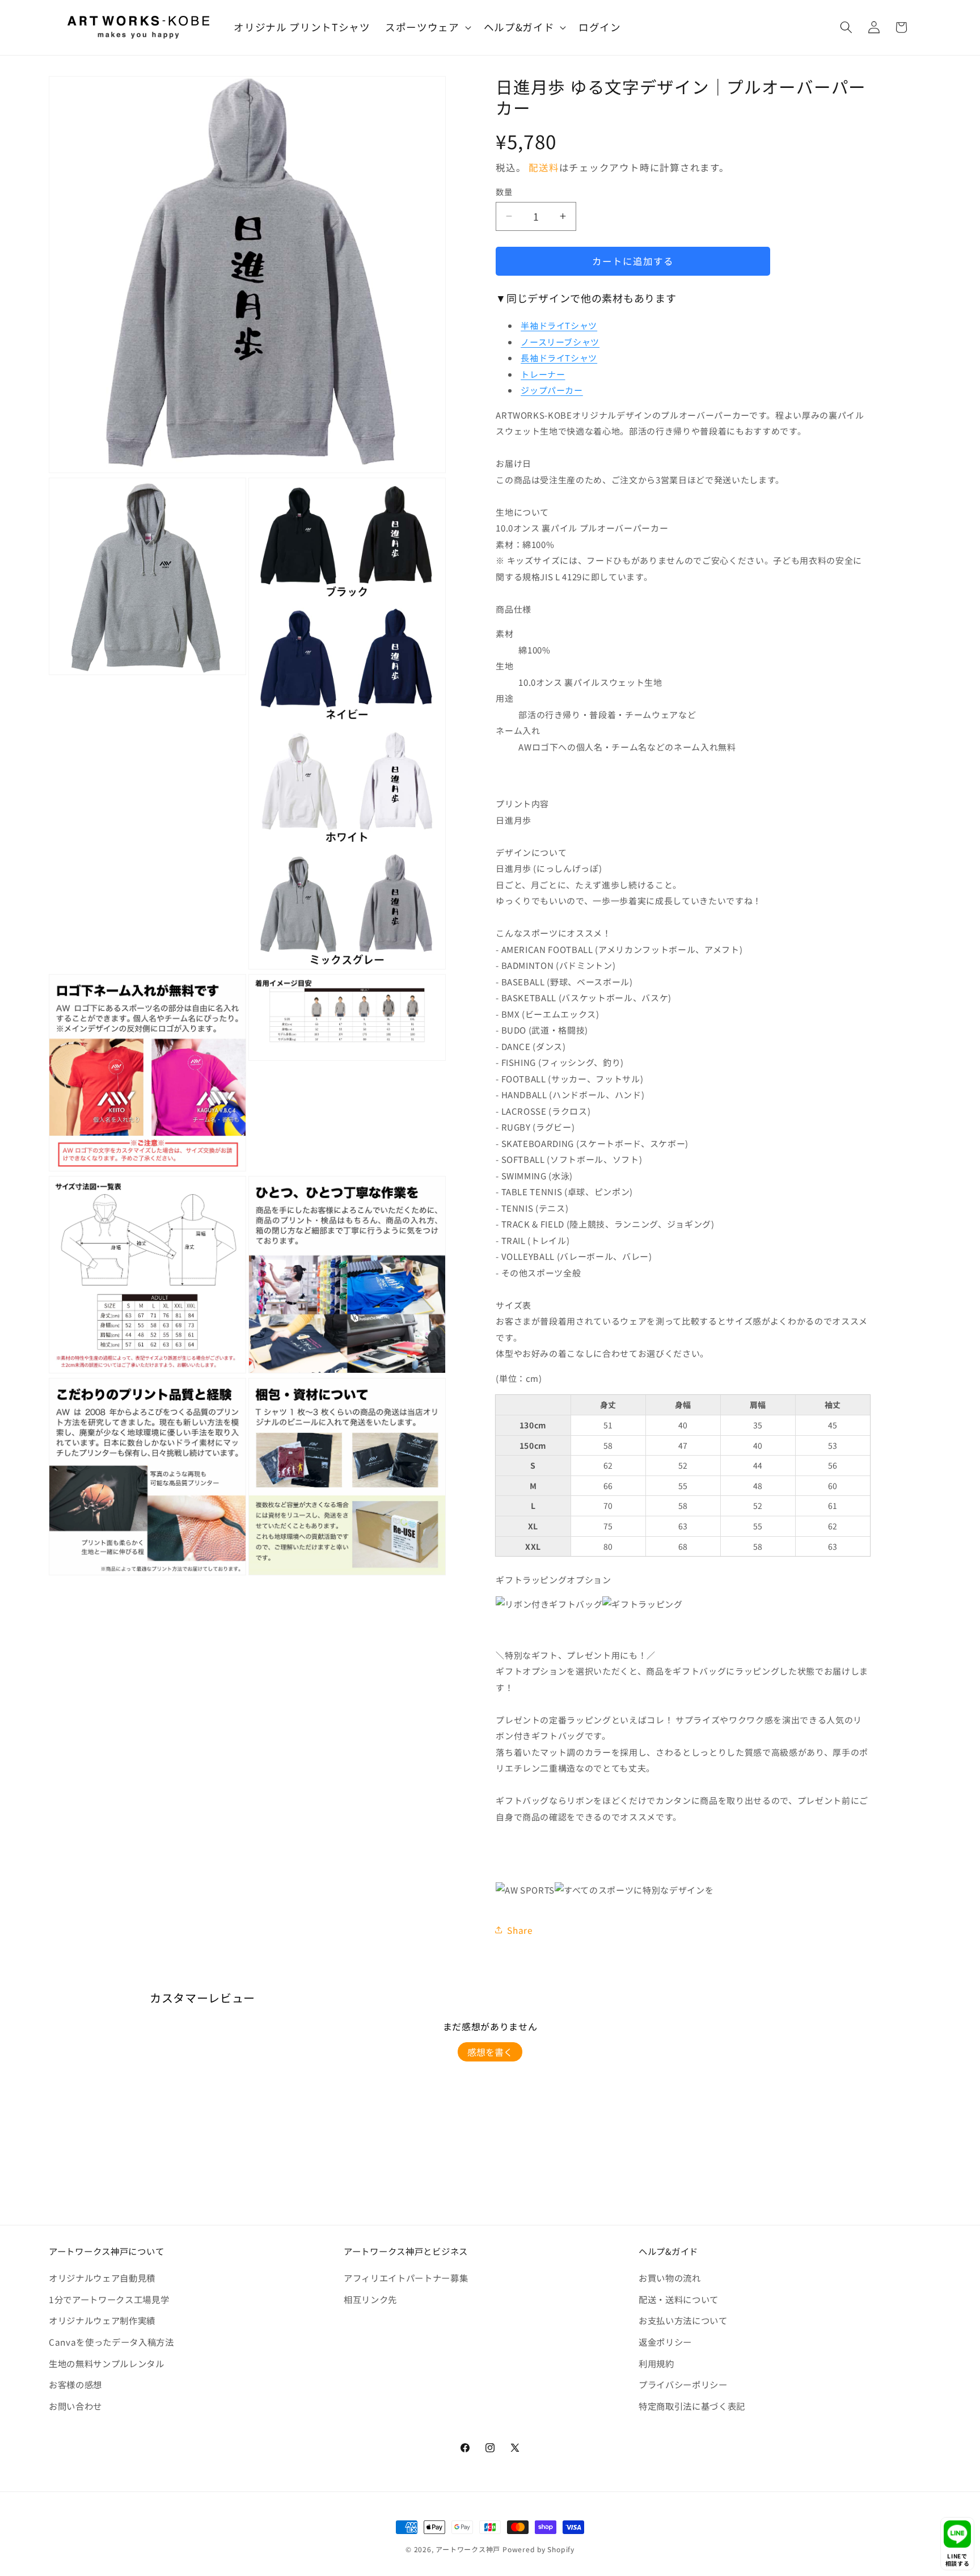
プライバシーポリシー (683, 2384)
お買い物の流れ (670, 2278)
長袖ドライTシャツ (559, 358)
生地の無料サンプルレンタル (107, 2363)
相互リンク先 (370, 2299)
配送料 (544, 167)
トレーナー (543, 374)
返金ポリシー (665, 2342)
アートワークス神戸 (468, 2549)
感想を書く (490, 2052)
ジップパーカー (552, 390)
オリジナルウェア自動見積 (102, 2278)
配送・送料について (679, 2299)
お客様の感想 (75, 2384)
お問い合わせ (75, 2406)
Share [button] (520, 1930)
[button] (427, 28)
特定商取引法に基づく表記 (692, 2406)
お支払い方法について (683, 2320)
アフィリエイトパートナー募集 (406, 2278)
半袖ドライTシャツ (559, 325)
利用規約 (656, 2363)
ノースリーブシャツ (560, 342)
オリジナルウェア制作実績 (102, 2320)
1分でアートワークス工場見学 (109, 2299)
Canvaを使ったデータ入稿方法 (111, 2342)
